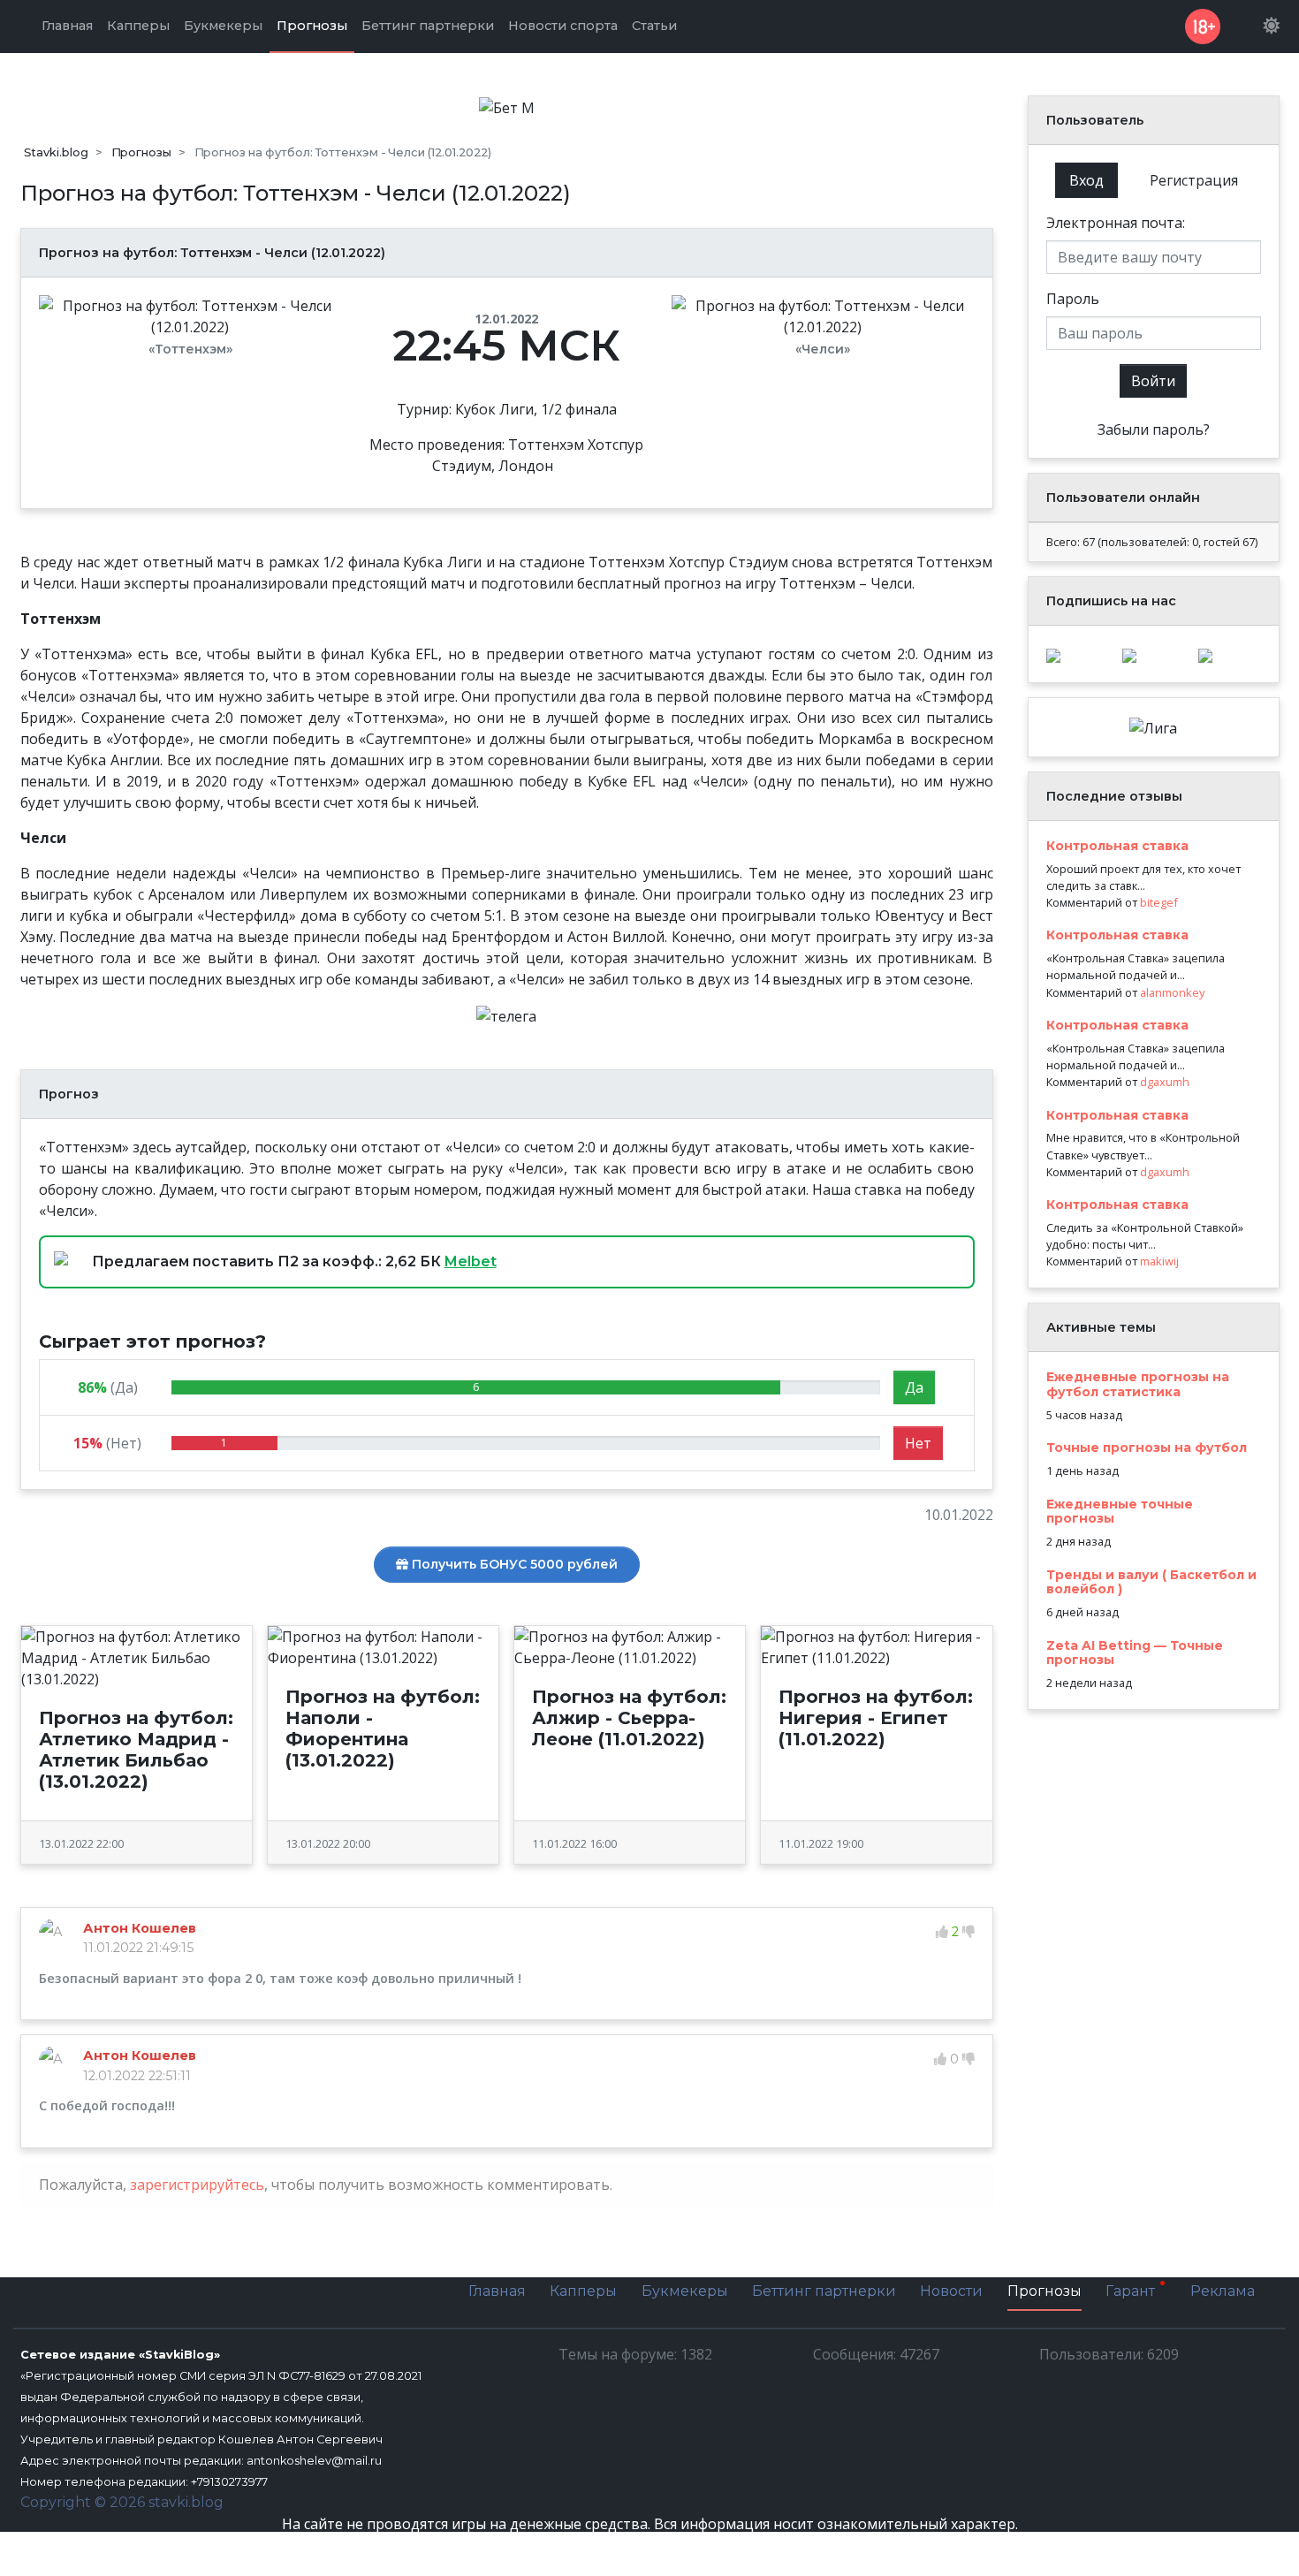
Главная (497, 2291)
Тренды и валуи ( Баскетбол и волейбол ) (1151, 1582)
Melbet (471, 1261)
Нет (918, 1443)
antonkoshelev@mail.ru (314, 2461)
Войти (1153, 381)
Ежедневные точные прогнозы (1120, 1512)
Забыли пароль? (1154, 429)
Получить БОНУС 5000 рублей (513, 1564)
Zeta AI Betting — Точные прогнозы (1135, 1653)
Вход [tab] (1086, 180)
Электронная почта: (1116, 223)
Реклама (1223, 2291)
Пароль (1073, 299)
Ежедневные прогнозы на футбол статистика (1138, 1384)
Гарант (1132, 2292)
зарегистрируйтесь (197, 2185)
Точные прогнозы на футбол (1147, 1448)
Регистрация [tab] (1194, 180)
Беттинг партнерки (824, 2291)
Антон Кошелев (140, 1928)
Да (914, 1387)
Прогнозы (1045, 2291)
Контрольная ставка (1117, 846)
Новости (951, 2291)
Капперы (583, 2291)
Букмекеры (685, 2291)
